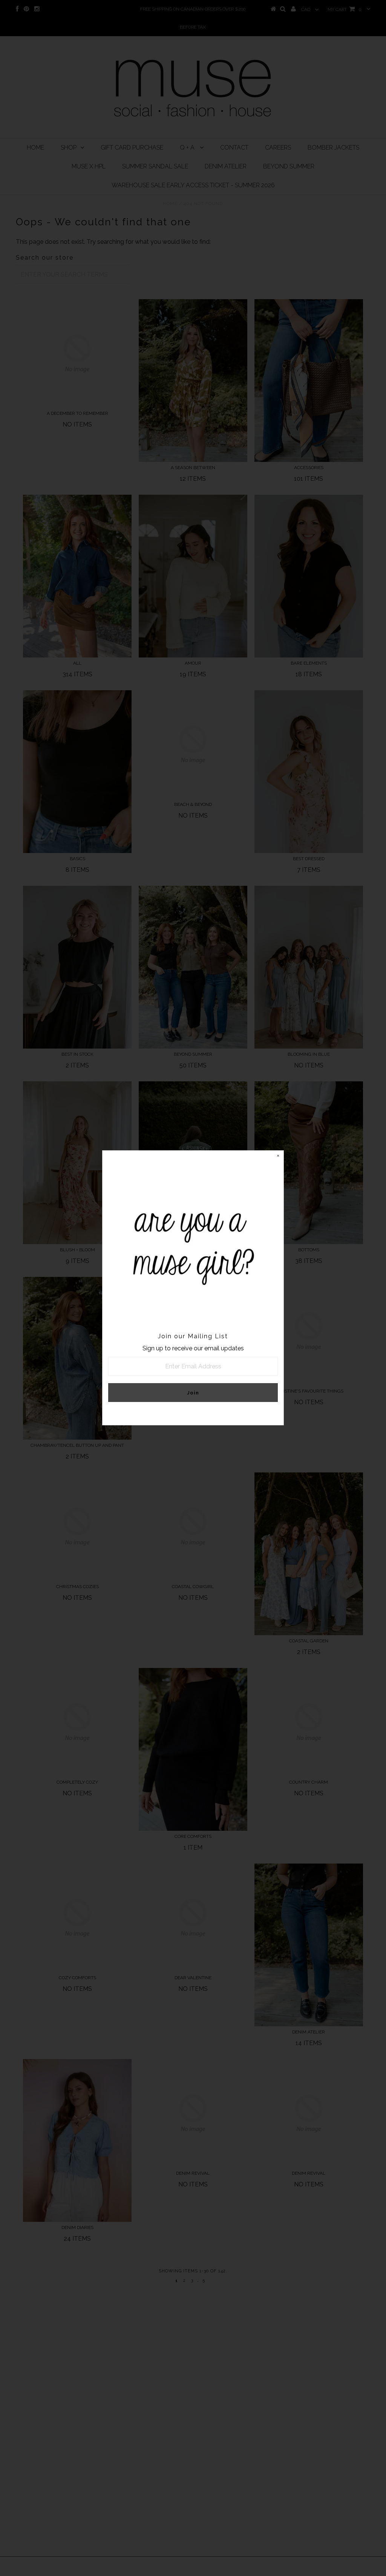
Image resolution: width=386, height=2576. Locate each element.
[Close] (278, 1156)
